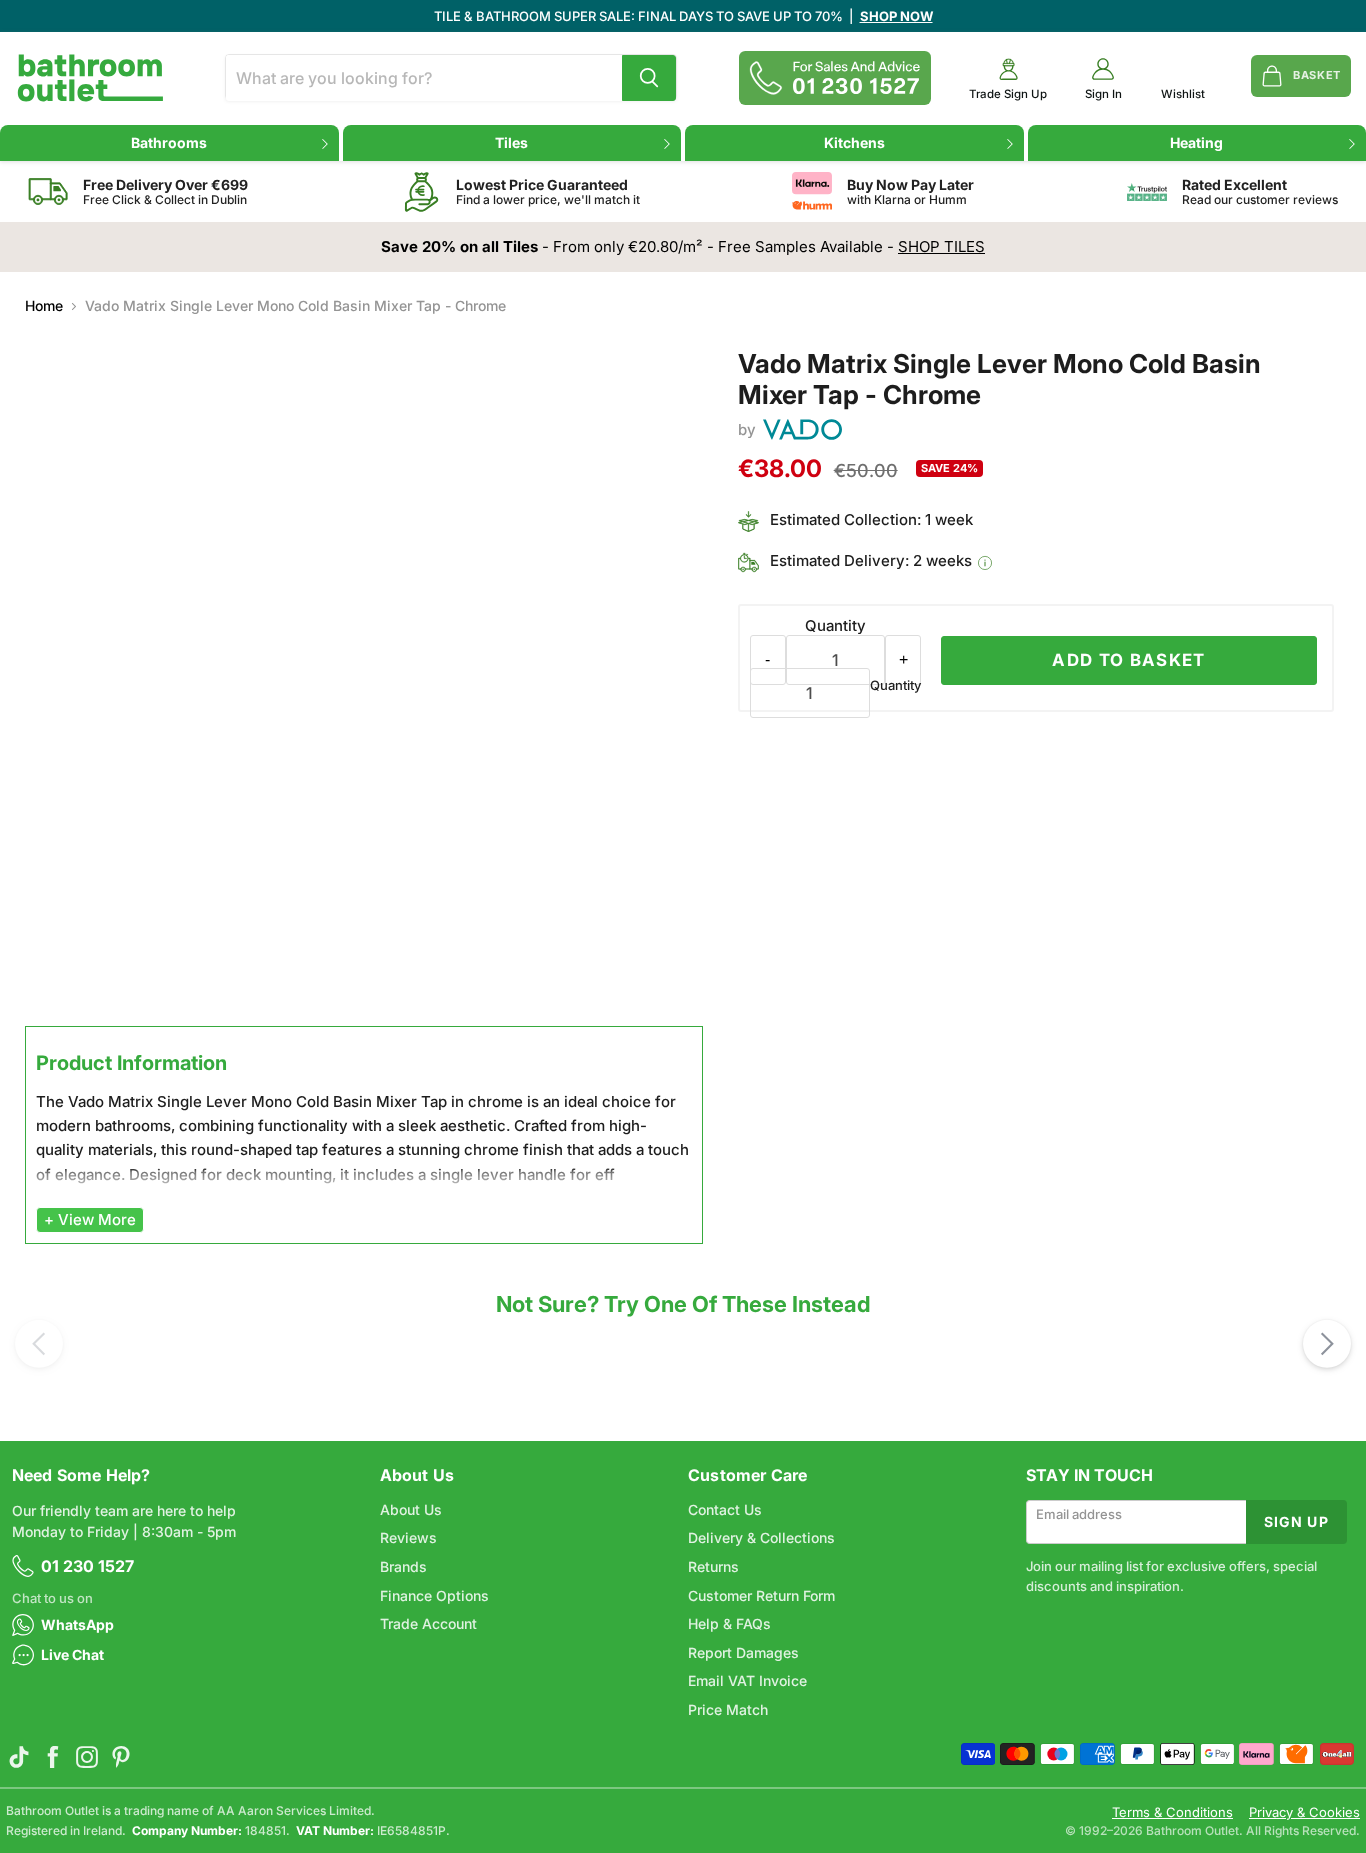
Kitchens (854, 142)
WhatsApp (77, 1624)
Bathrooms (169, 142)
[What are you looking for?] (649, 78)
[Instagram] (87, 1757)
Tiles (511, 142)
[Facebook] (53, 1757)
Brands (403, 1566)
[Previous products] (39, 1344)
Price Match (728, 1709)
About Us (411, 1509)
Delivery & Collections (761, 1537)
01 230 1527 (87, 1566)
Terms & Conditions (1172, 1812)
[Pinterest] (121, 1757)
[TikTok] (19, 1757)
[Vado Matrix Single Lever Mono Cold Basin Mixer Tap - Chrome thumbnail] (65, 1075)
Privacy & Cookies (1304, 1812)
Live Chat (72, 1654)
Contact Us (725, 1509)
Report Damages (743, 1652)
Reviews (408, 1537)
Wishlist (1183, 94)
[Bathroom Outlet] (90, 78)
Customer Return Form (761, 1595)
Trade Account (428, 1623)
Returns (713, 1566)
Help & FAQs (729, 1623)
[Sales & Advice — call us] (835, 78)
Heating (1196, 142)
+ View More (90, 1219)
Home (44, 306)
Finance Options (434, 1595)
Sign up (1296, 1521)
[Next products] (1327, 1344)
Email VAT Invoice (747, 1680)
